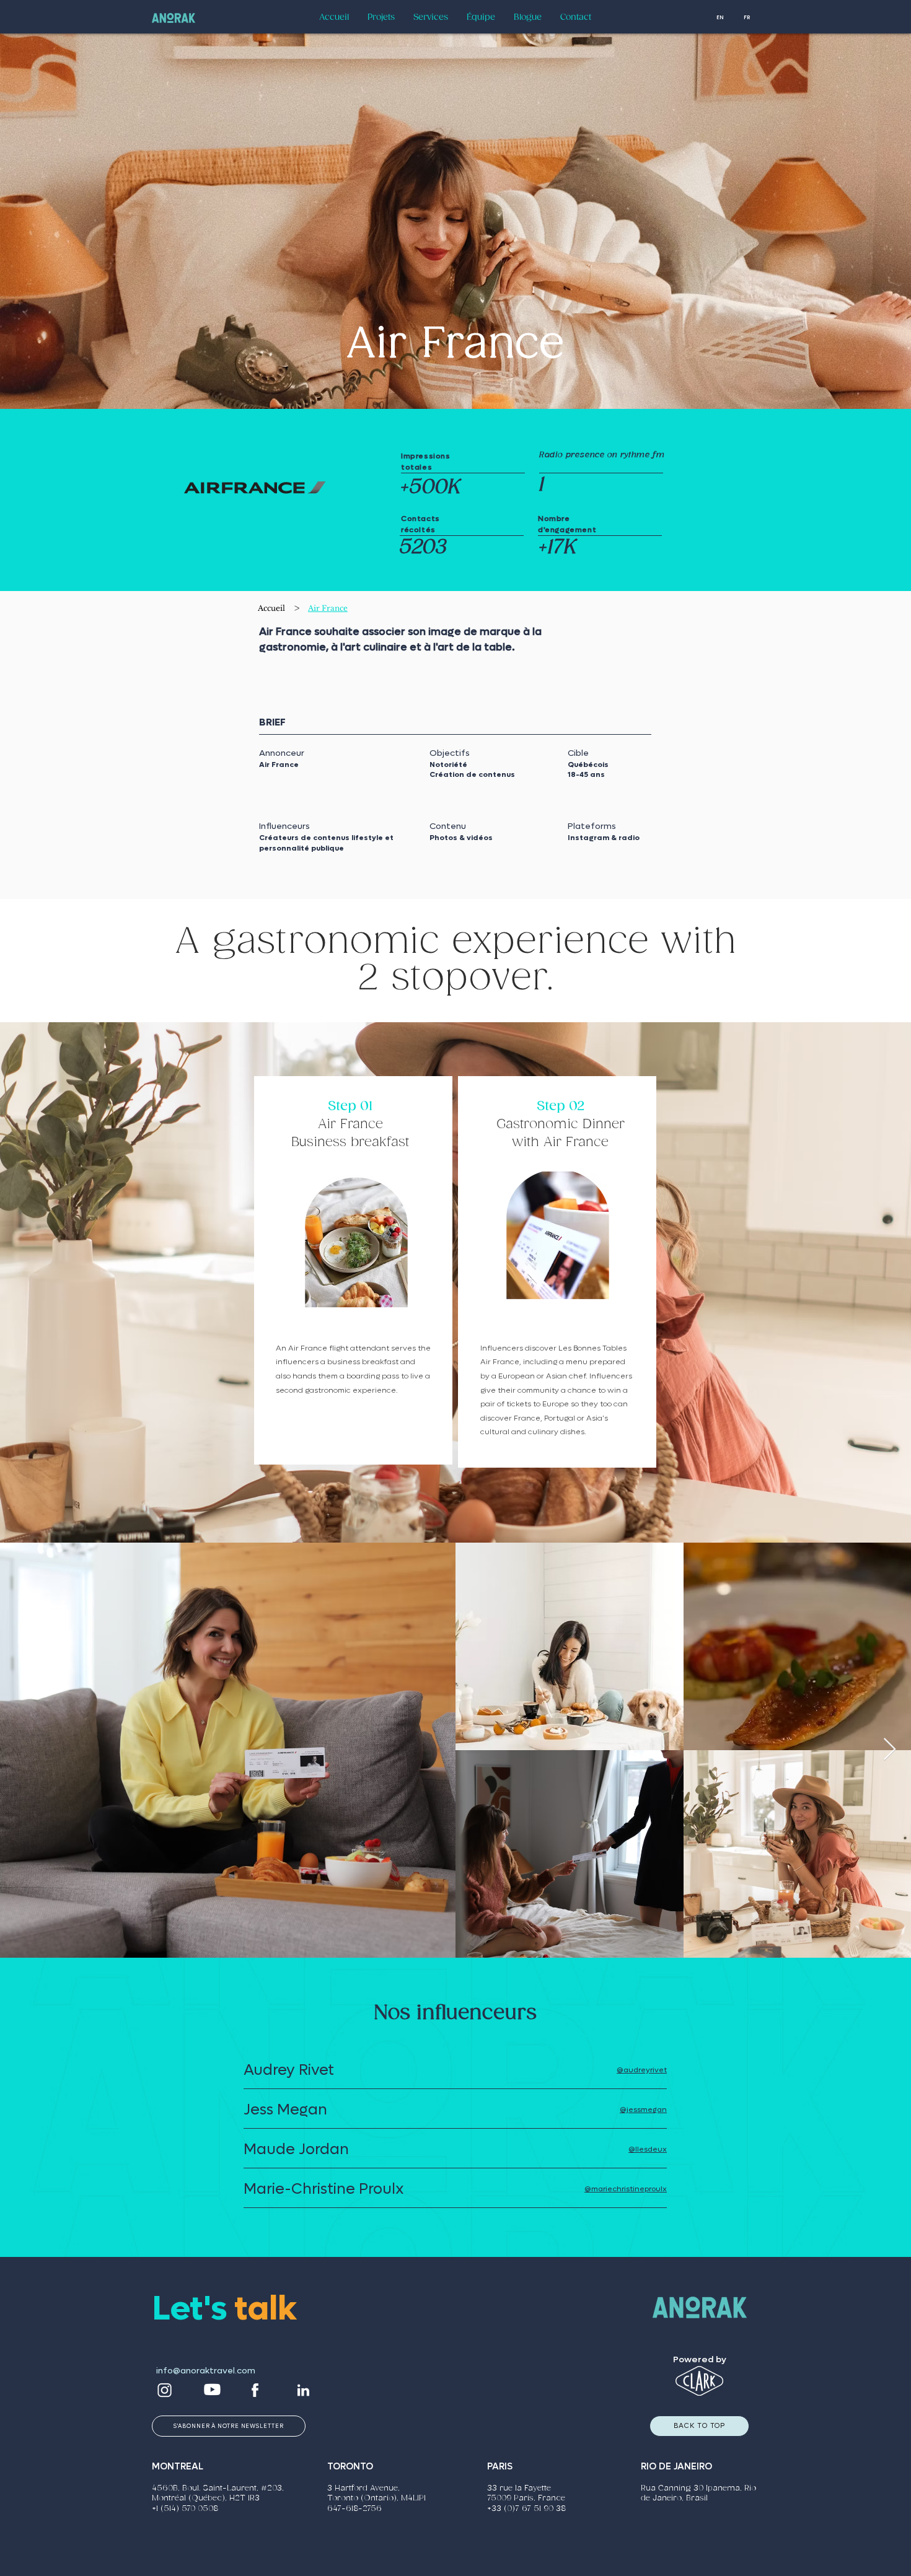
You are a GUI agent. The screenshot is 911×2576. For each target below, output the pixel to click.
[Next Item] (890, 1750)
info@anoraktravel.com (206, 2371)
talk (266, 2309)
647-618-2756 (354, 2509)
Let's (193, 2309)
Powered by (700, 2359)
